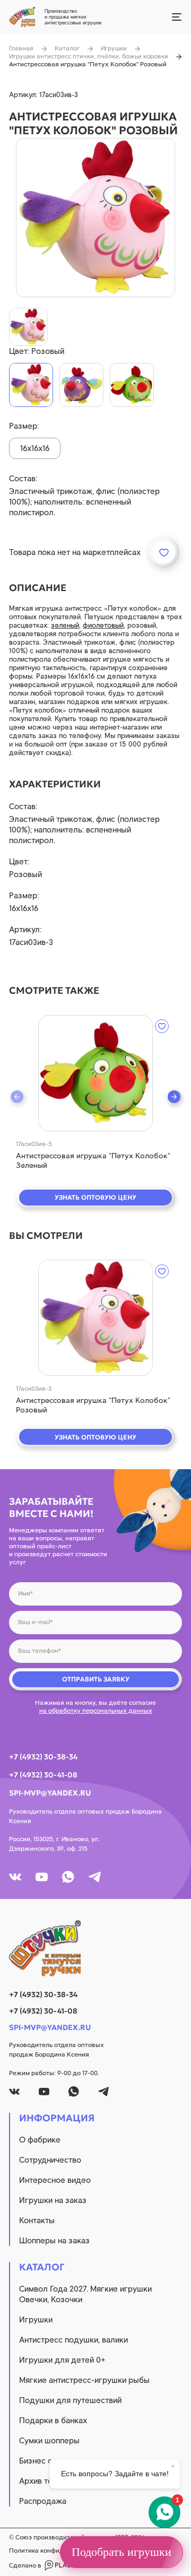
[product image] (95, 218)
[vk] (15, 1877)
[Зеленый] (132, 385)
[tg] (95, 1877)
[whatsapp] (68, 1877)
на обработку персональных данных (96, 1711)
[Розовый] (31, 385)
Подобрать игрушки (121, 2552)
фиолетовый (103, 625)
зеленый (65, 625)
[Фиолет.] (81, 385)
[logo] (95, 1948)
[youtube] (42, 1877)
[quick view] (95, 1073)
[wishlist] (162, 1026)
